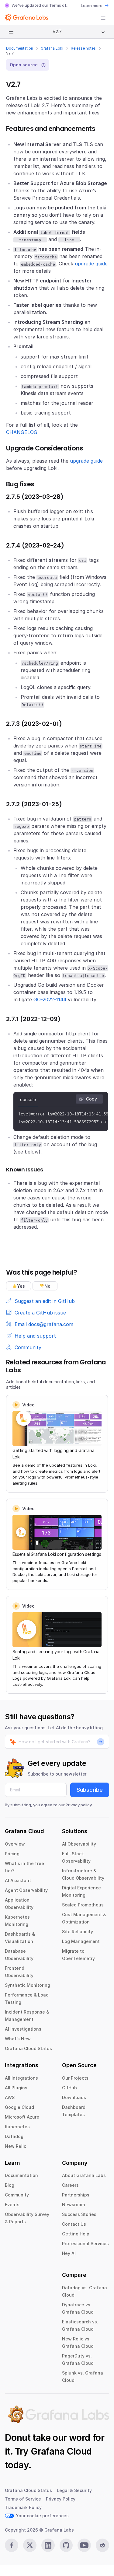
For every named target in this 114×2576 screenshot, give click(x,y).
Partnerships (76, 2195)
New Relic (16, 2146)
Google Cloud (19, 2107)
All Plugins (16, 2088)
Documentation (20, 48)
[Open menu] (103, 18)
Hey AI (69, 2253)
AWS (10, 2097)
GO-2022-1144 (50, 999)
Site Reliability (78, 1932)
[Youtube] (84, 2545)
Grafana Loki (52, 48)
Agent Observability (26, 1890)
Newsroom (73, 2205)
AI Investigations (23, 2029)
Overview (15, 1844)
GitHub (69, 2088)
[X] (30, 2545)
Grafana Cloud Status (28, 2048)
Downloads (74, 2097)
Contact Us (74, 2224)
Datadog (14, 2136)
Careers (70, 2185)
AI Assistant (18, 1880)
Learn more (92, 5)
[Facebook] (12, 2545)
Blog (10, 2185)
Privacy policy (79, 1805)
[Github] (66, 2545)
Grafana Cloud (61, 2451)
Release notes (83, 48)
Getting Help (76, 2234)
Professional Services (85, 2243)
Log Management (81, 1941)
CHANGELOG (22, 432)
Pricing (12, 1854)
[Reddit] (102, 2545)
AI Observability (79, 1844)
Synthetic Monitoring (28, 1985)
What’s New (18, 2039)
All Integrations (21, 2078)
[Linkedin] (48, 2545)
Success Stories (79, 2214)
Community (17, 2195)
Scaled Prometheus (83, 1905)
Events (12, 2205)
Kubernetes (17, 2127)
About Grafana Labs (84, 2175)
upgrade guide (91, 264)
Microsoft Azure (22, 2117)
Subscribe (90, 1790)
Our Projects (75, 2078)
